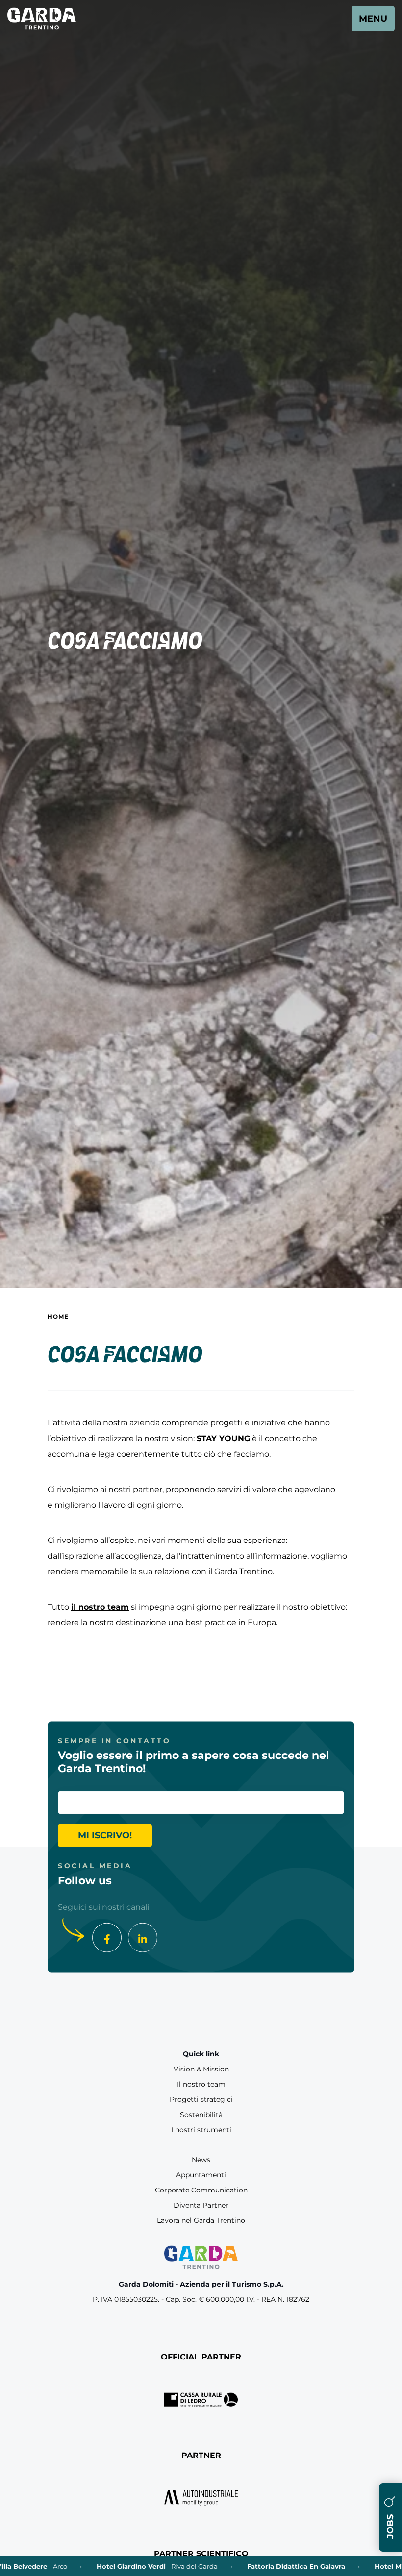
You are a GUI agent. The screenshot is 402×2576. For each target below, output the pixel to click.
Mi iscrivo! (105, 1835)
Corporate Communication (201, 2190)
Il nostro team (201, 2084)
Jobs (390, 2525)
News (201, 2160)
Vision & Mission (201, 2069)
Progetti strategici (201, 2099)
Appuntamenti (201, 2175)
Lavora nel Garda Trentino (201, 2220)
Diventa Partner (201, 2205)
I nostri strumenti (201, 2130)
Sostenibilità (201, 2115)
